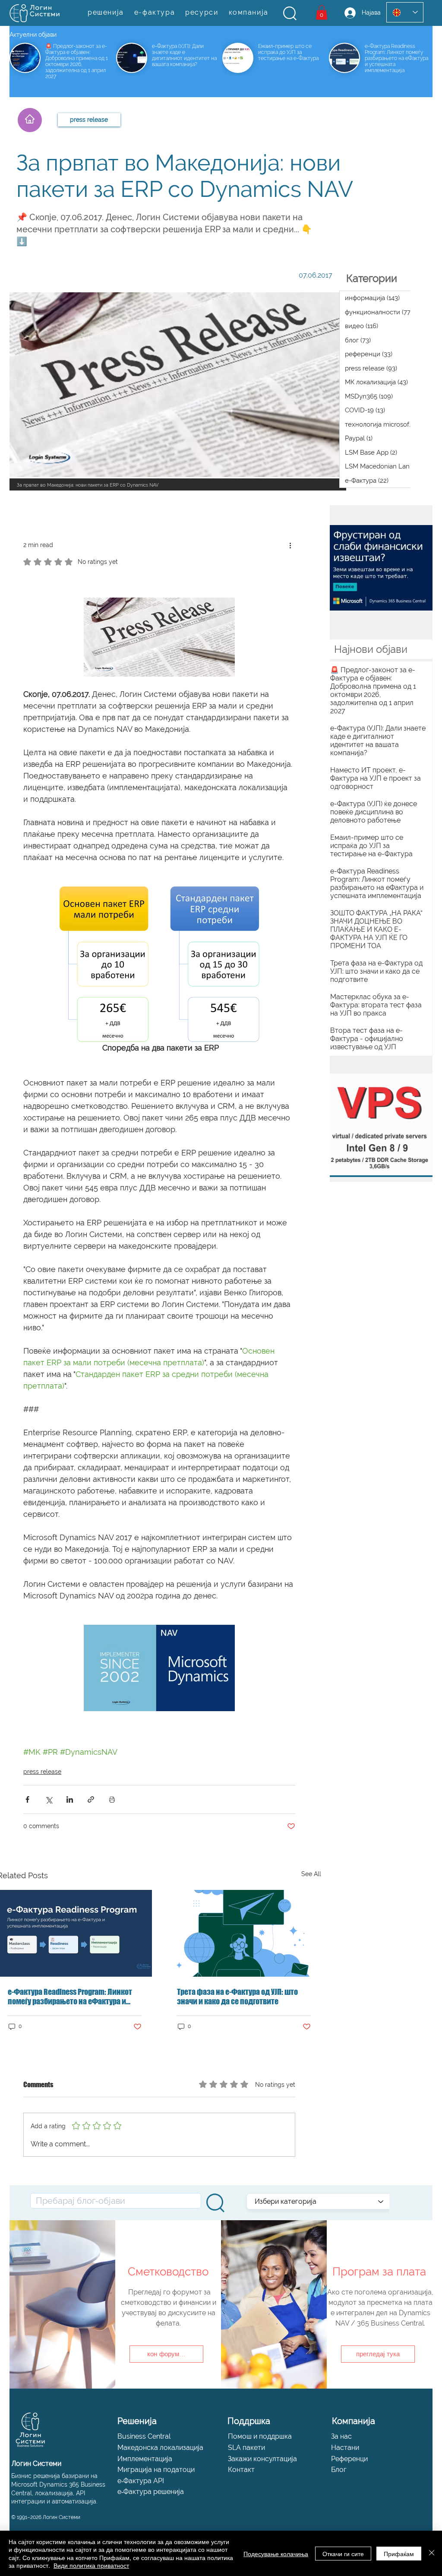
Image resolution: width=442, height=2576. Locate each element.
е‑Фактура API (141, 2481)
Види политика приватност (91, 2565)
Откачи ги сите (343, 2554)
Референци (349, 2459)
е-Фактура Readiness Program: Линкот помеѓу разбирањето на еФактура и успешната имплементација (70, 1997)
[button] (290, 13)
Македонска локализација (160, 2448)
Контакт (241, 2470)
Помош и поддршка (260, 2436)
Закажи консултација (262, 2459)
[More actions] (290, 545)
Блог (339, 2470)
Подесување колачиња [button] (276, 2554)
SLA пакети (246, 2448)
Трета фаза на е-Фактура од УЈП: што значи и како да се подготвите (237, 1997)
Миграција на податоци (156, 2470)
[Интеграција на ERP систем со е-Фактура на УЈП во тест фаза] (244, 1933)
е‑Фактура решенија (151, 2492)
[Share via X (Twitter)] (49, 1799)
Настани (345, 2448)
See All (311, 1874)
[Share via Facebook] (27, 1799)
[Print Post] (112, 1799)
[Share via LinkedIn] (70, 1799)
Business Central (144, 2436)
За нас (341, 2436)
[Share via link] (91, 1799)
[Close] (432, 2553)
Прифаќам (399, 2554)
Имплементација (145, 2459)
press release (42, 1772)
